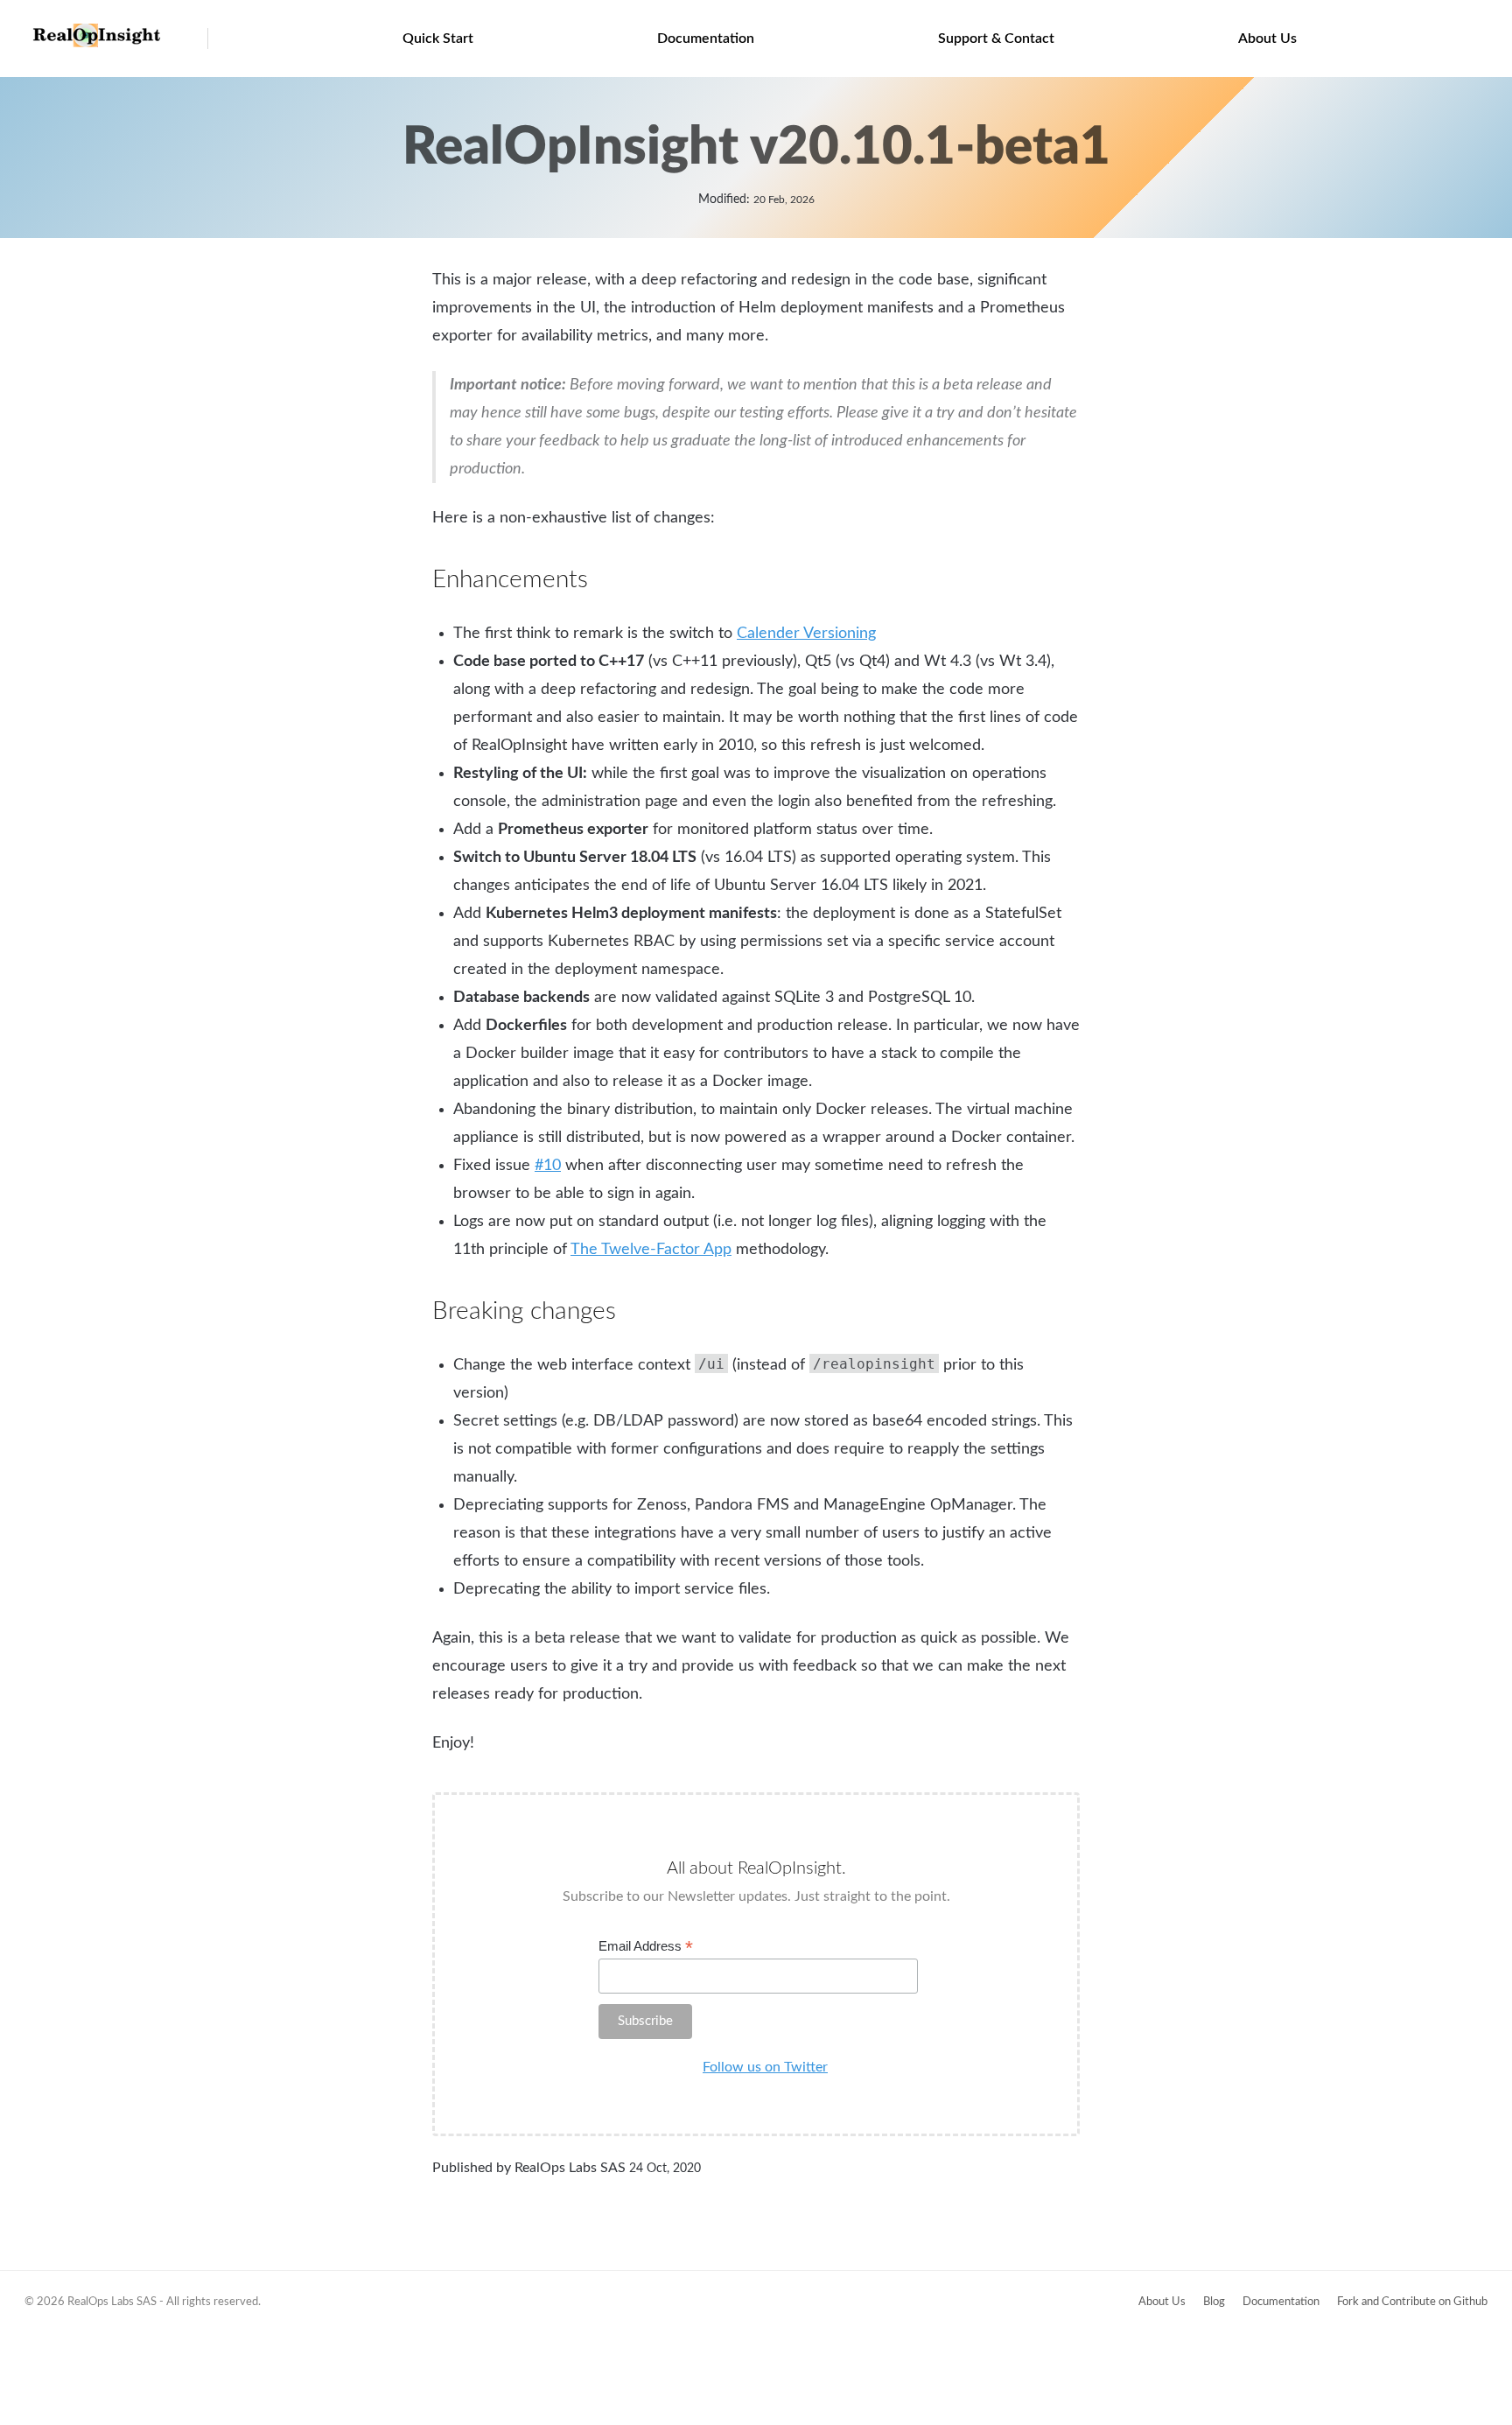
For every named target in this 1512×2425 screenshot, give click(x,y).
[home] (97, 43)
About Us (1267, 39)
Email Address (646, 1947)
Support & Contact (996, 39)
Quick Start (438, 39)
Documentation (706, 39)
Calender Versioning (806, 634)
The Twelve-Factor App (651, 1250)
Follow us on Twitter (765, 2067)
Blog (1214, 2302)
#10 (548, 1166)
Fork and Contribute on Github (1412, 2302)
